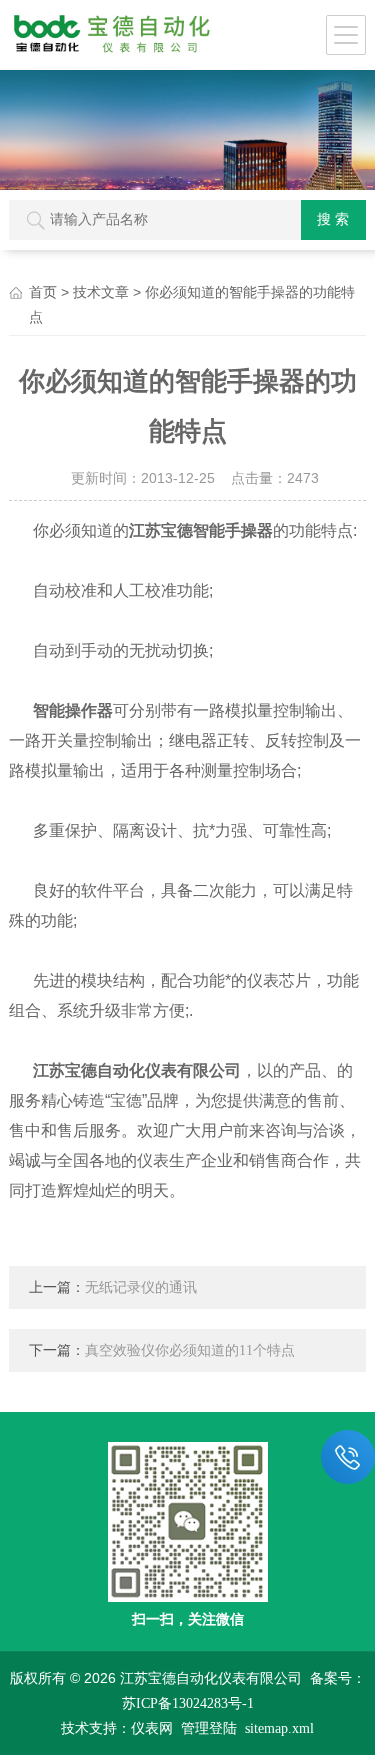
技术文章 (101, 292)
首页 (43, 292)
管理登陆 (209, 1728)
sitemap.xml (279, 1728)
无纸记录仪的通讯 (141, 1287)
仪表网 (152, 1728)
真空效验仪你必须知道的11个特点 (190, 1350)
